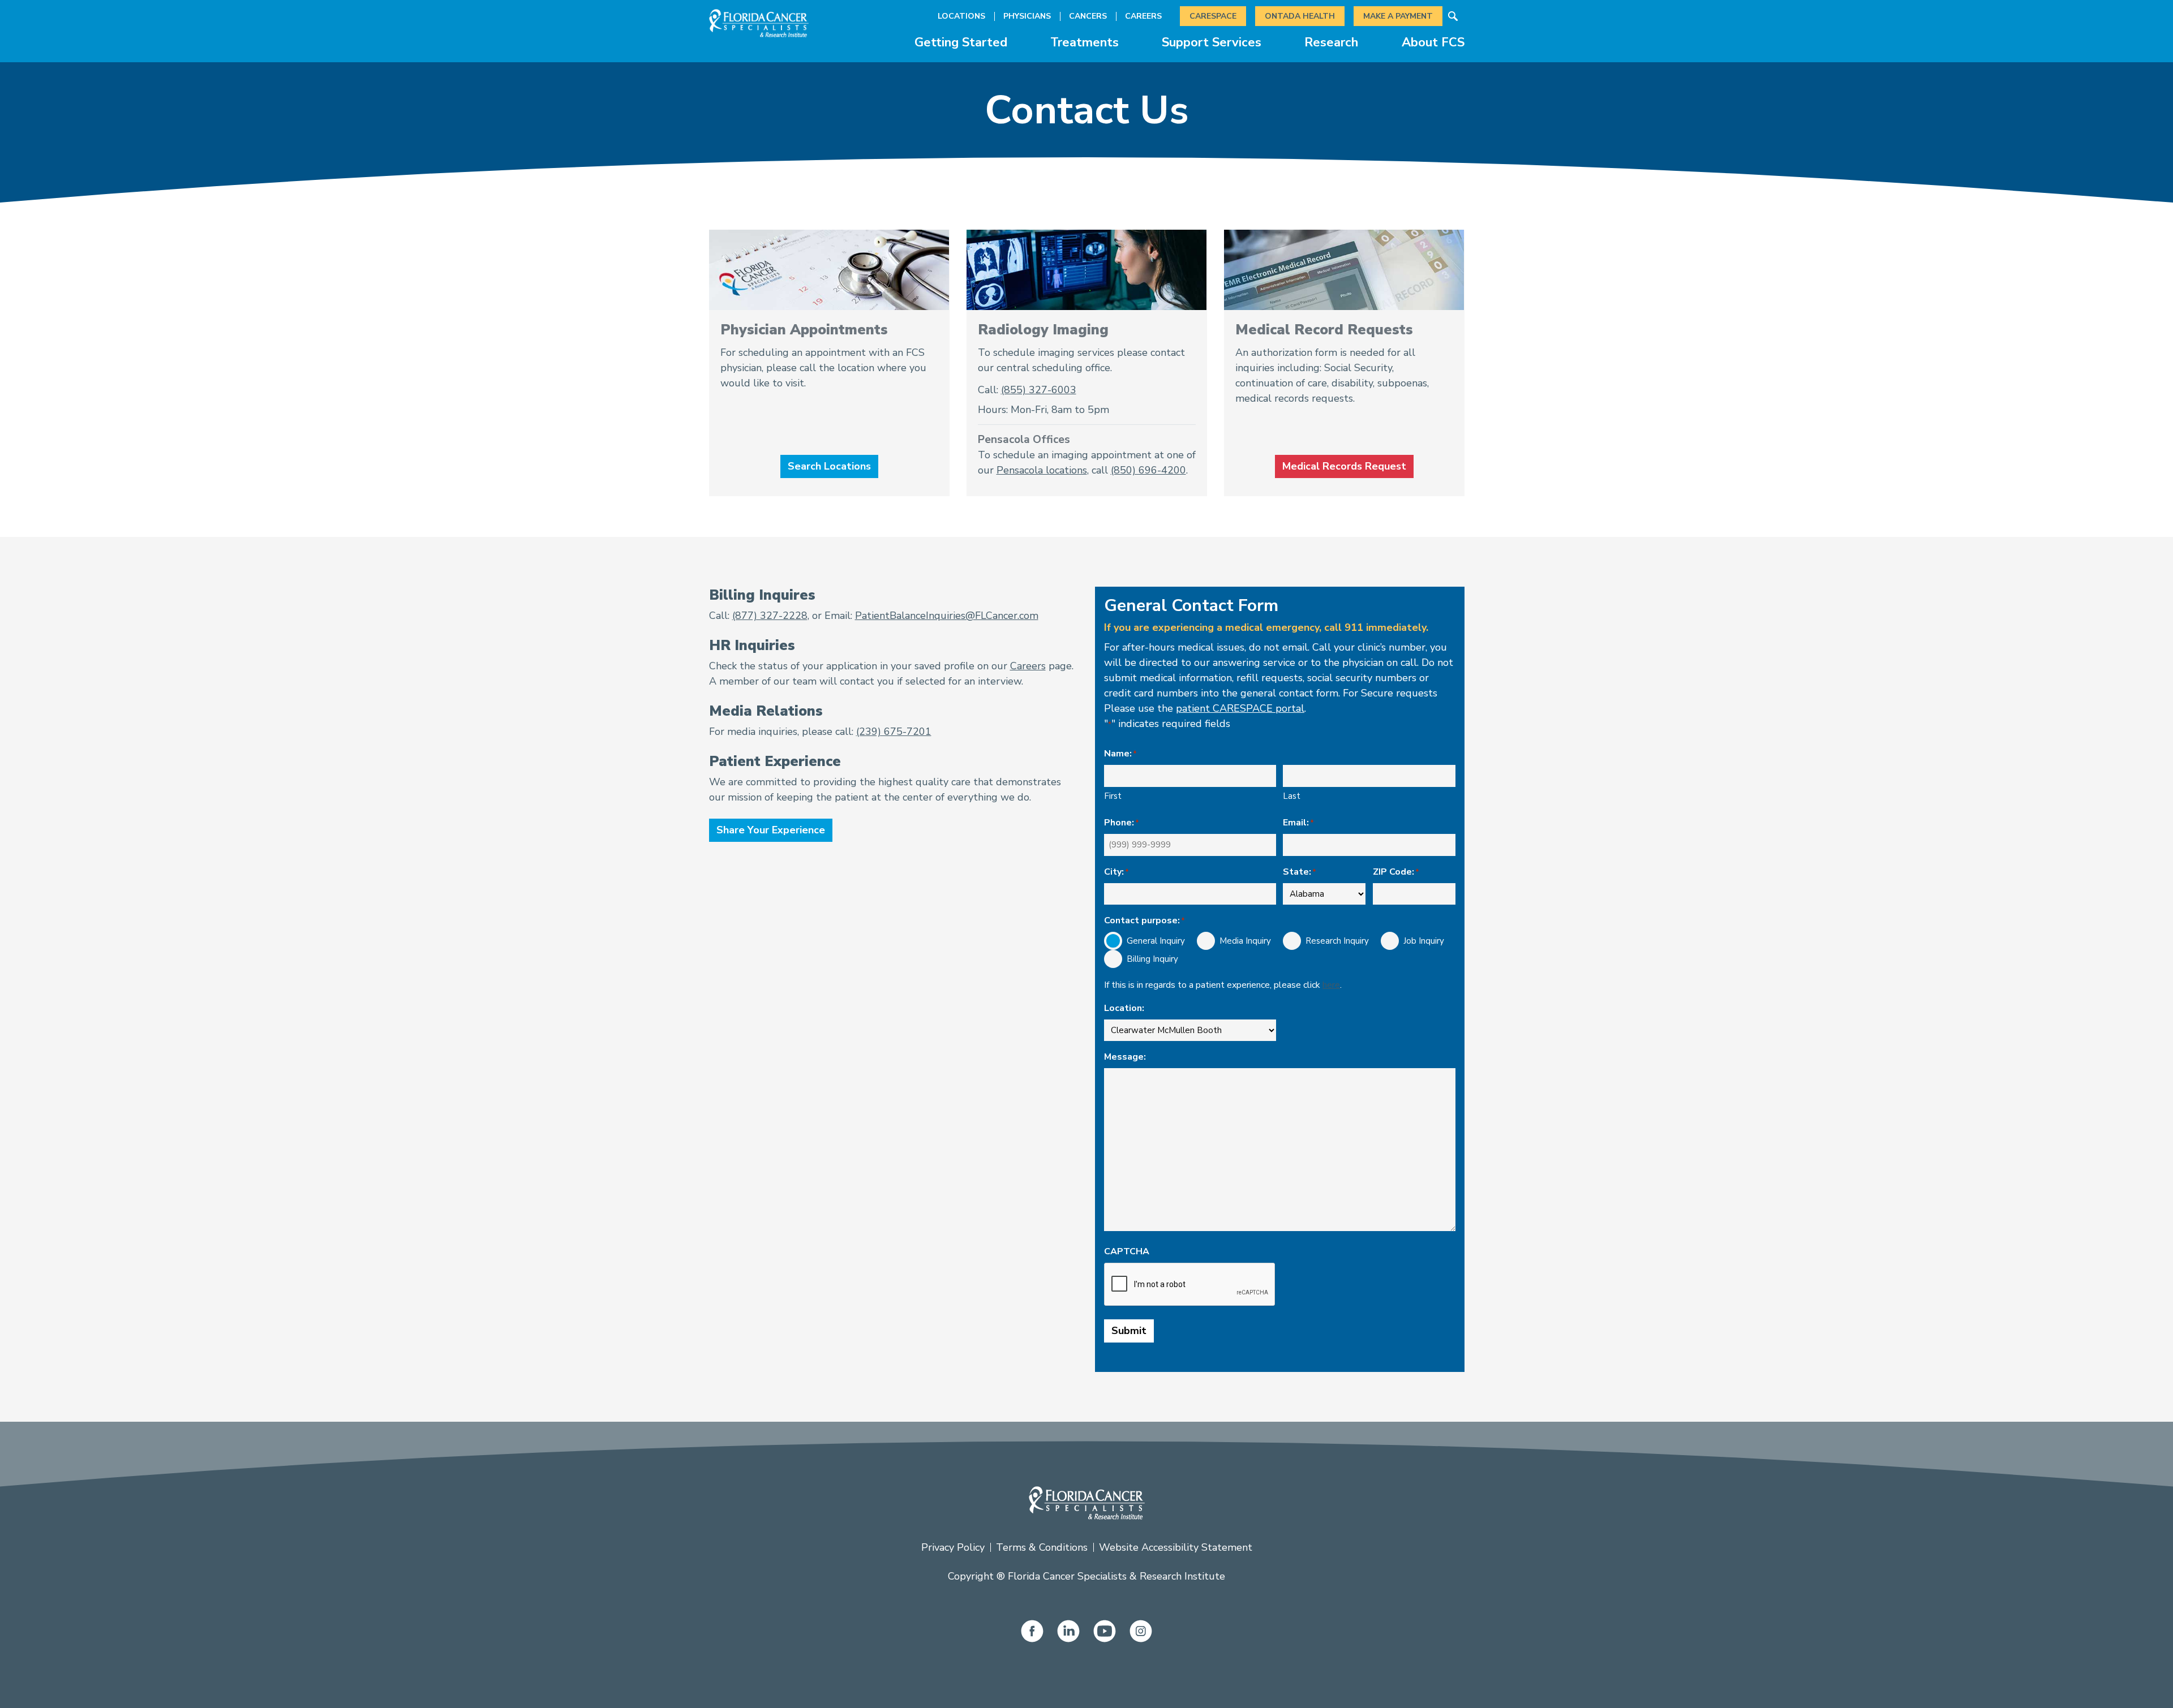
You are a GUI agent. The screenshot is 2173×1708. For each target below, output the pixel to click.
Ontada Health (1300, 16)
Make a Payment (1398, 16)
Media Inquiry (1236, 941)
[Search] (1453, 16)
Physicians (1027, 16)
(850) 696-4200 (1148, 470)
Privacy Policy (953, 1547)
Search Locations (829, 466)
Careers (1143, 16)
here (1331, 985)
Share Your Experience (771, 830)
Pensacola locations (1042, 470)
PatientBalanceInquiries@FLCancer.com (947, 616)
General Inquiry (1147, 941)
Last (1292, 796)
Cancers (1088, 16)
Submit (1129, 1331)
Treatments (1085, 42)
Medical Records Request (1344, 466)
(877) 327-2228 (770, 616)
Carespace (1213, 16)
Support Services (1212, 42)
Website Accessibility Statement (1176, 1547)
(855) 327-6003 (1039, 390)
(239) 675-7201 (894, 732)
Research (1331, 42)
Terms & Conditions (1042, 1547)
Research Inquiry (1328, 941)
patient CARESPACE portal (1240, 708)
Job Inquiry (1415, 941)
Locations (961, 16)
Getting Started (961, 42)
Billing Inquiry (1143, 959)
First (1113, 796)
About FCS (1433, 42)
